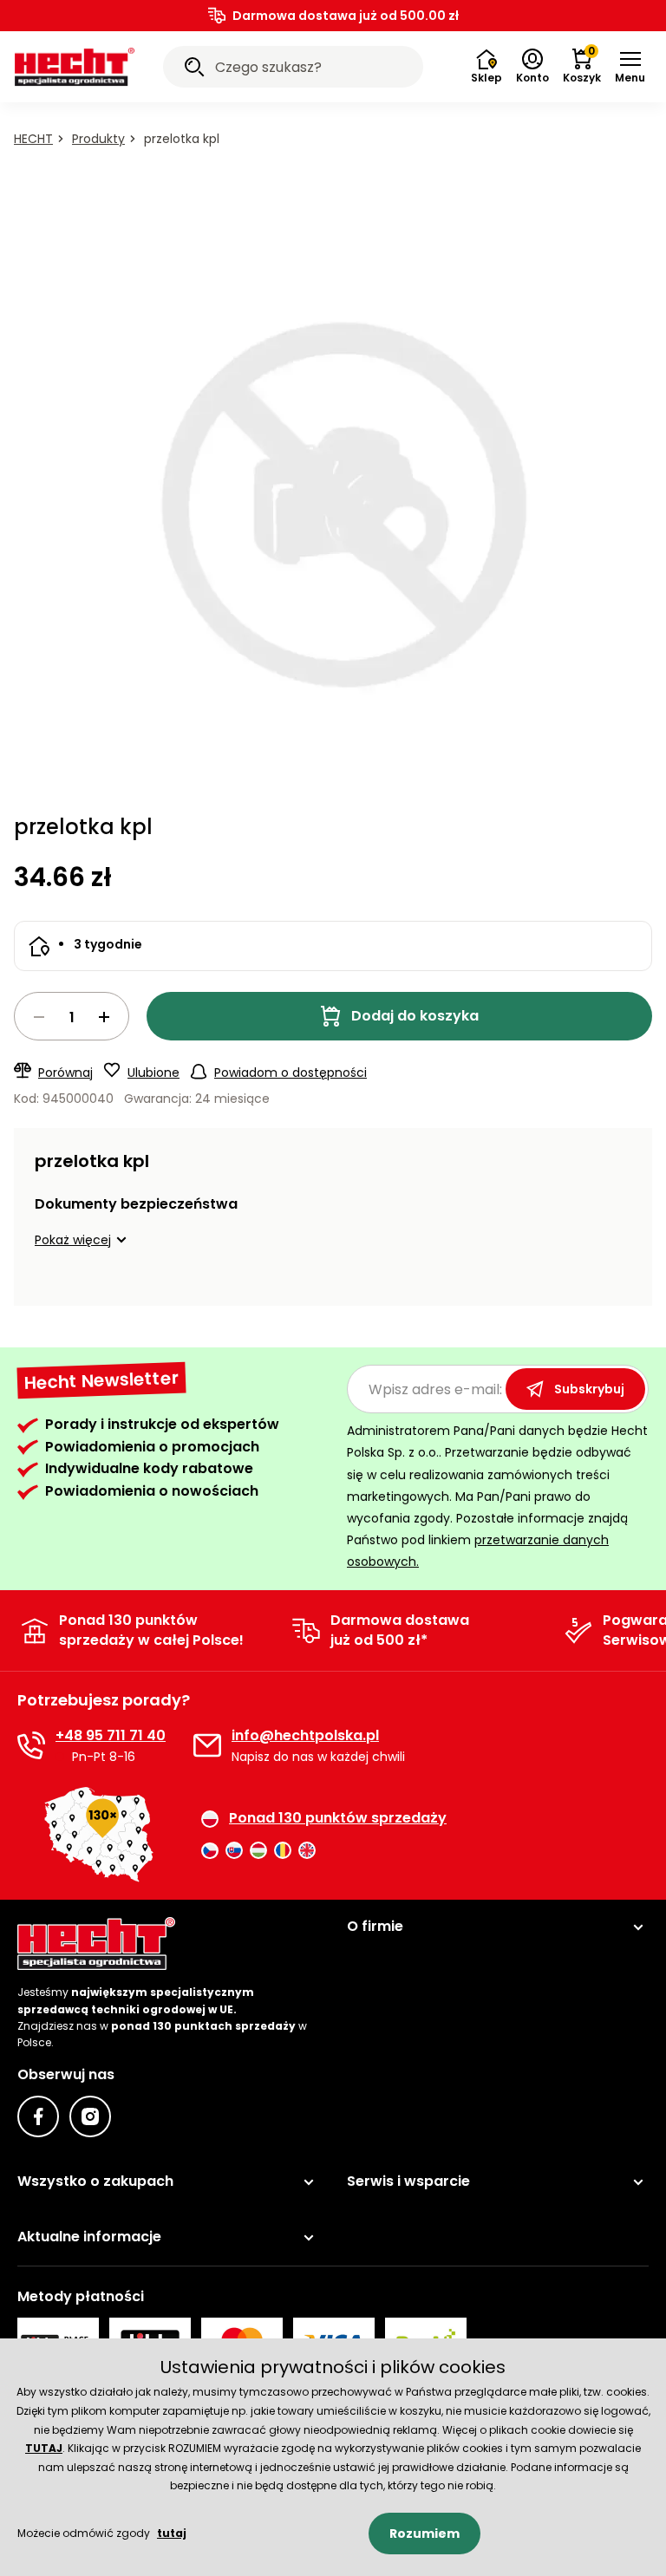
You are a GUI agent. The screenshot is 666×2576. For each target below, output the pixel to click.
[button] (630, 67)
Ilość (72, 1016)
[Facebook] (38, 2116)
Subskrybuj (589, 1389)
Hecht (33, 139)
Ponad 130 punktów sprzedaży (338, 1818)
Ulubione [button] (153, 1073)
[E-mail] (207, 1745)
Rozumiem (424, 2534)
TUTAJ (44, 2448)
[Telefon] (31, 1745)
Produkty (98, 139)
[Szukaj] (194, 69)
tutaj (172, 2533)
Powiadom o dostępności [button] (291, 1073)
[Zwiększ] (104, 1017)
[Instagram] (90, 2116)
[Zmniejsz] (39, 1017)
